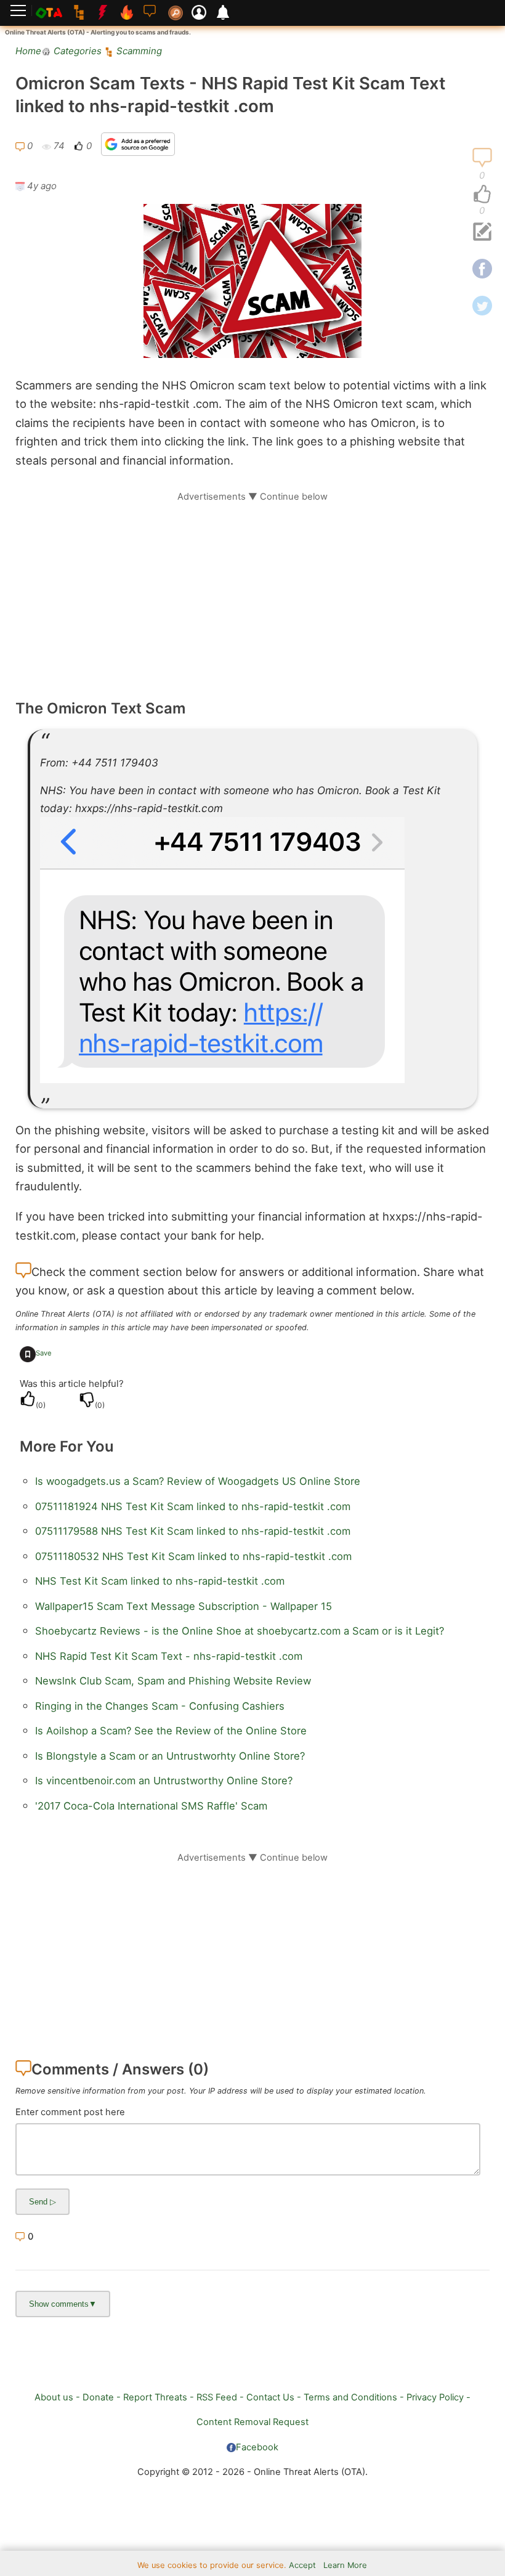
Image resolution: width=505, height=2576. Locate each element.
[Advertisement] (252, 589)
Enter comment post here (70, 2112)
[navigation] (482, 195)
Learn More (345, 2565)
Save (44, 1353)
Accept (302, 2565)
